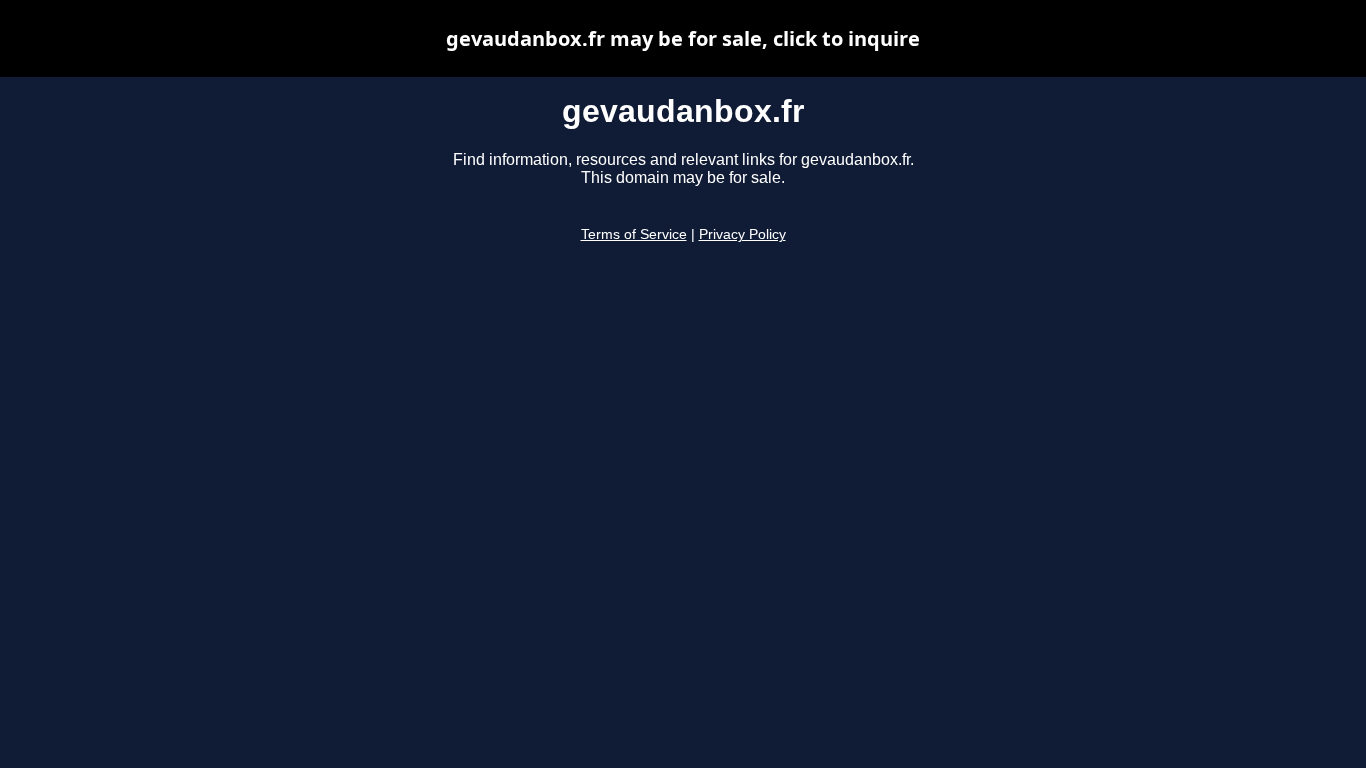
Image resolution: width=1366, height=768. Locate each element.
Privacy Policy (742, 234)
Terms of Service (634, 234)
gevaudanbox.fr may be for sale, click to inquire (683, 38)
